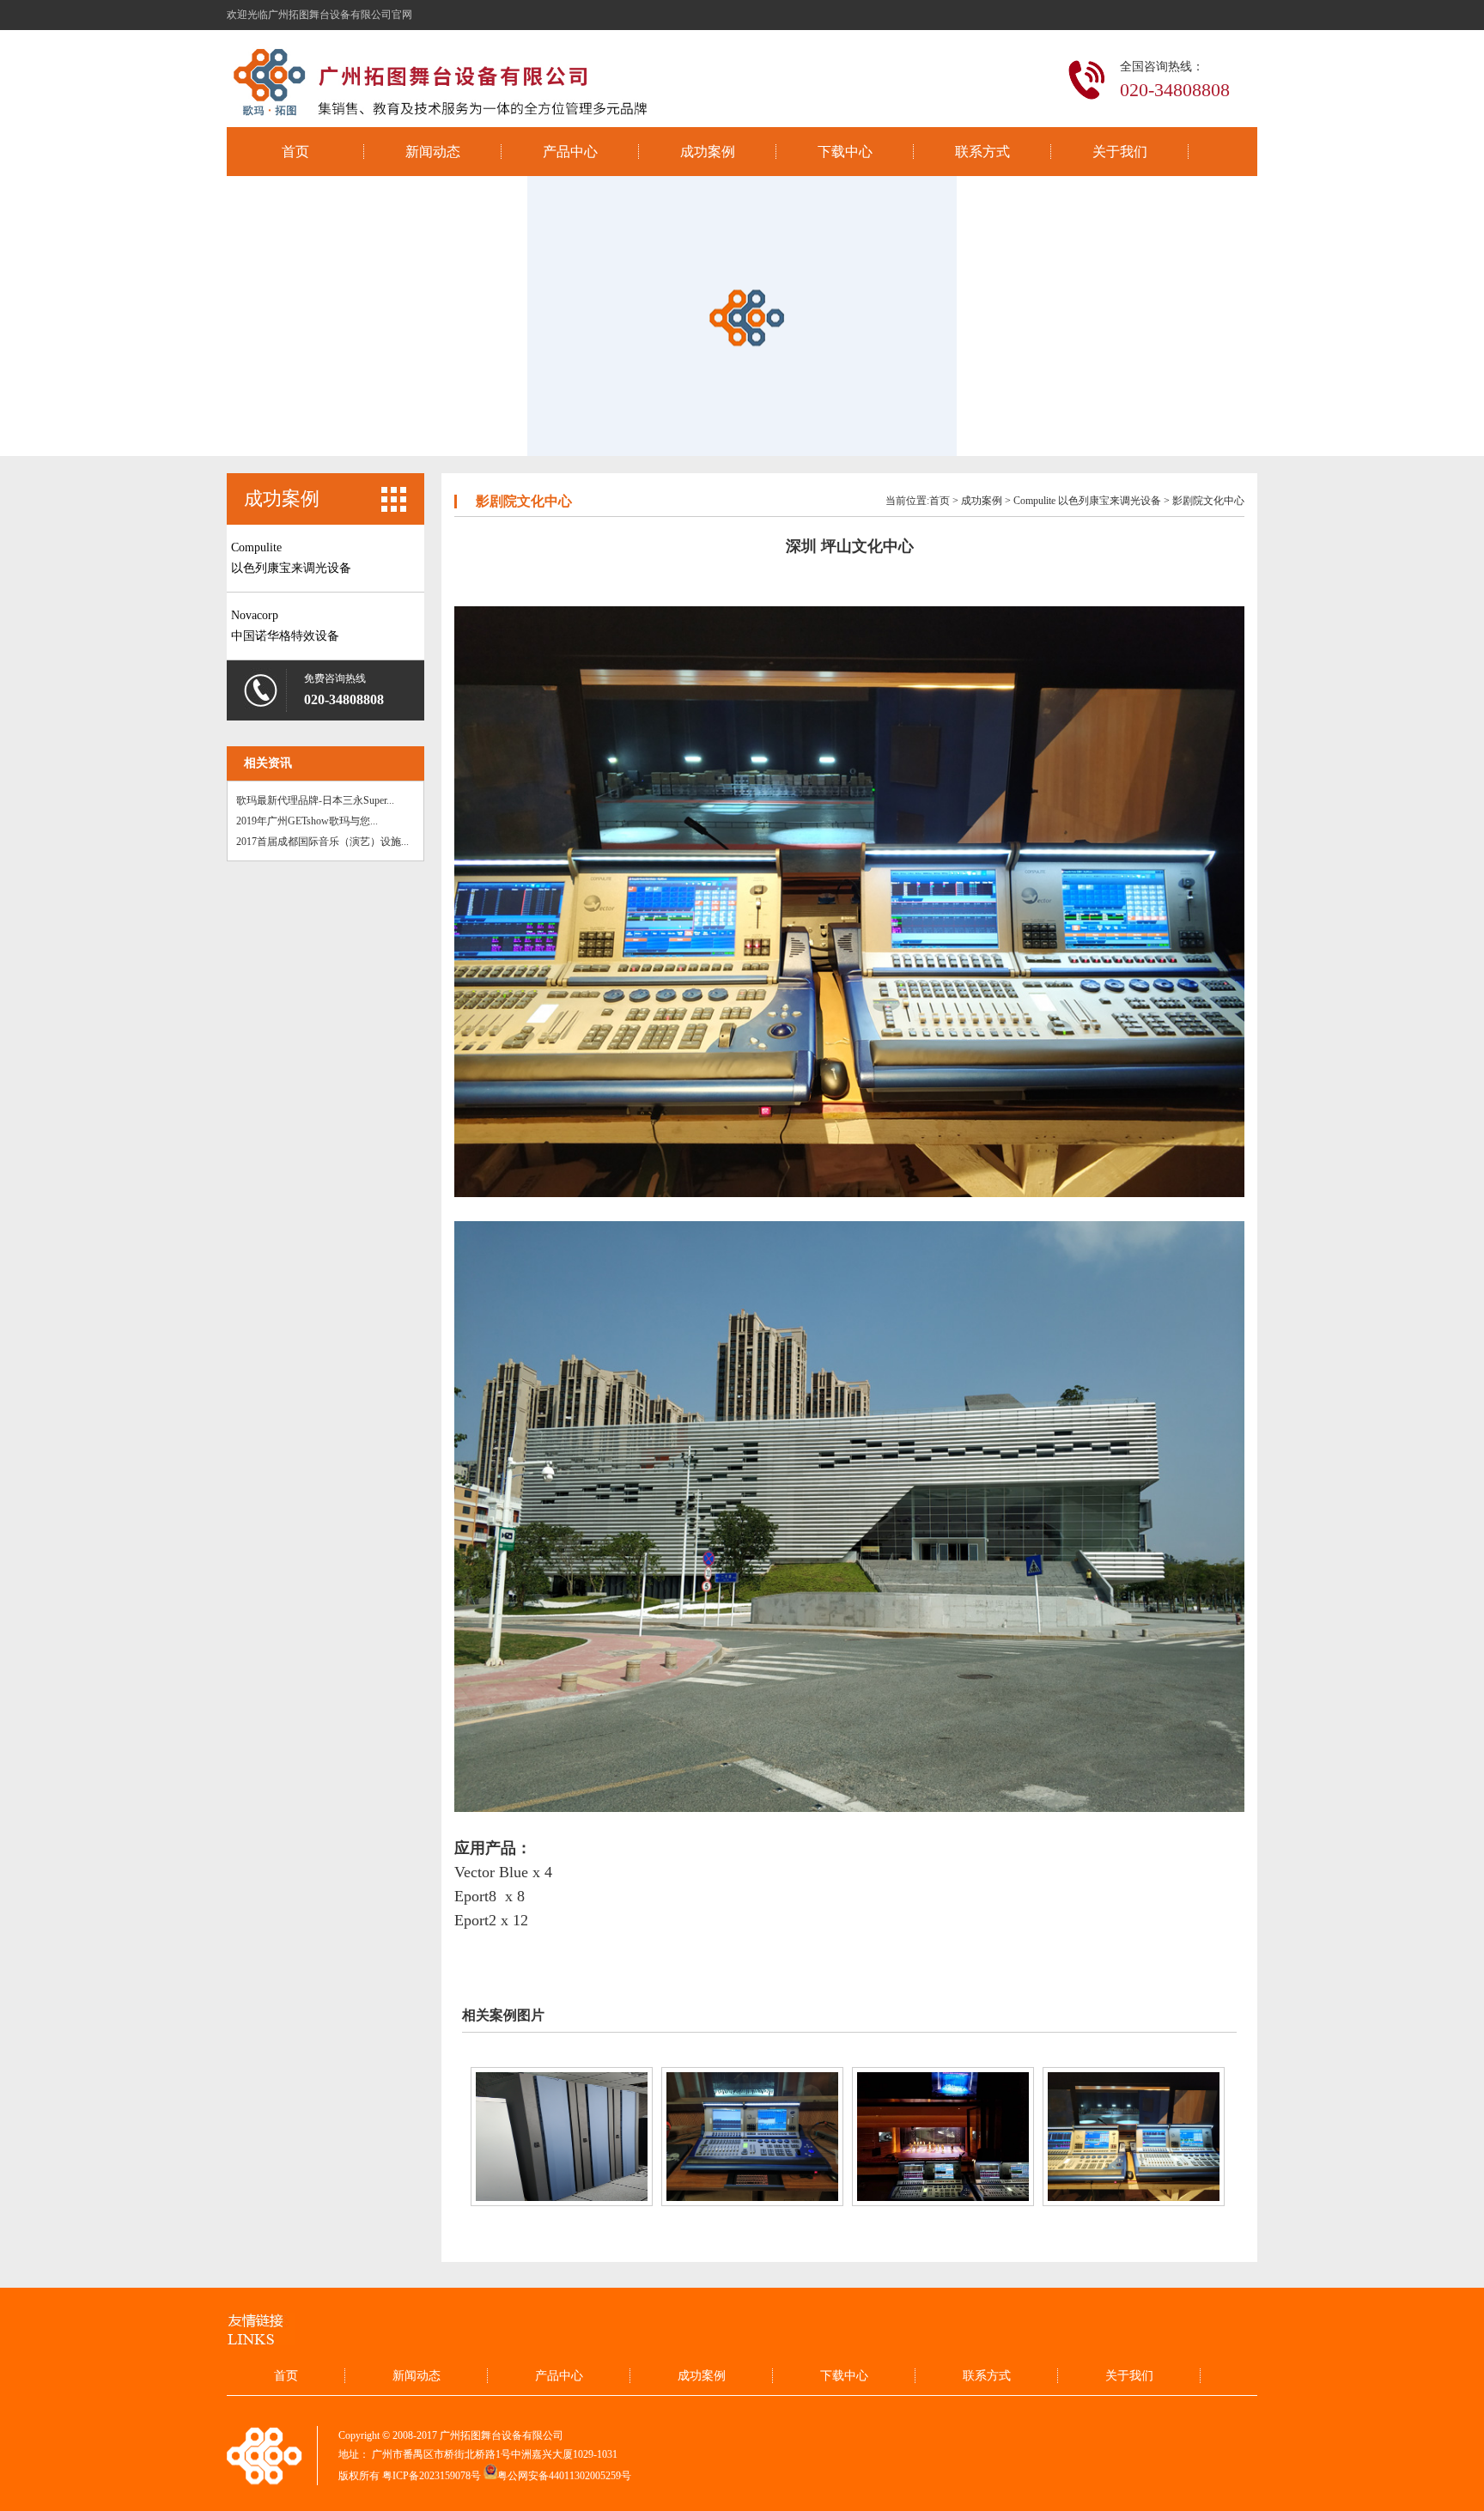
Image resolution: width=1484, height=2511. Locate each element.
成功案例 (708, 152)
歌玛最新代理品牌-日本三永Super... (315, 800)
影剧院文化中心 (1208, 501)
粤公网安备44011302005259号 (564, 2476)
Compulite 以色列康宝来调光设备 (1087, 501)
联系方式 (982, 152)
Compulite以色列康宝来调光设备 (291, 558)
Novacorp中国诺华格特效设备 (285, 626)
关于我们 (1120, 152)
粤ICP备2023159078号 (432, 2476)
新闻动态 (433, 152)
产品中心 (570, 152)
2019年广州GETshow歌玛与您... (307, 821)
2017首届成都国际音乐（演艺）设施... (322, 842)
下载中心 (845, 152)
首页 (295, 152)
